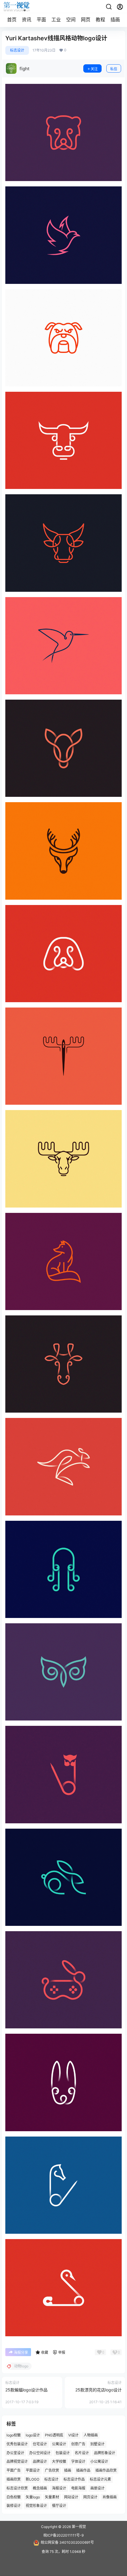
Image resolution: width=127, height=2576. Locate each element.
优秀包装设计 (17, 2444)
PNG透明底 (54, 2435)
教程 (100, 20)
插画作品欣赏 (106, 2470)
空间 (71, 20)
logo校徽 (14, 2435)
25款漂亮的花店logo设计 (98, 2390)
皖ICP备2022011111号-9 (63, 2535)
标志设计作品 (74, 2479)
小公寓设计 (99, 2461)
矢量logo (33, 2497)
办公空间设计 (40, 2453)
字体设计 (78, 2461)
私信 (114, 69)
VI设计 (73, 2435)
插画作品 (83, 2470)
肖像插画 (110, 2497)
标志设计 (17, 50)
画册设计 (97, 2488)
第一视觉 (78, 2527)
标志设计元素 (100, 2479)
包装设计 (63, 2453)
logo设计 (33, 2435)
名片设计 (82, 2453)
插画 (115, 20)
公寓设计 (59, 2444)
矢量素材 (52, 2497)
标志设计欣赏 (17, 2488)
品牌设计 (40, 2461)
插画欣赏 (14, 2479)
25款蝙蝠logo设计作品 (26, 2390)
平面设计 (33, 2470)
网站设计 (71, 2497)
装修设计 (14, 2506)
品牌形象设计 (105, 2453)
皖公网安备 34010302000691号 (67, 2542)
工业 (56, 20)
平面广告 (14, 2470)
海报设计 (59, 2488)
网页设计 (90, 2497)
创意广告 (78, 2444)
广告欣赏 (52, 2470)
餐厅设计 (59, 2506)
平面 (41, 20)
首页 (12, 20)
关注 (94, 69)
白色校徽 (14, 2497)
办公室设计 (15, 2453)
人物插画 (91, 2435)
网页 (86, 20)
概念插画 (40, 2488)
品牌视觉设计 (17, 2461)
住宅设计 (40, 2444)
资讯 (27, 20)
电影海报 (78, 2488)
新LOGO (32, 2479)
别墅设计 (97, 2444)
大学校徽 (59, 2461)
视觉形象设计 (36, 2506)
